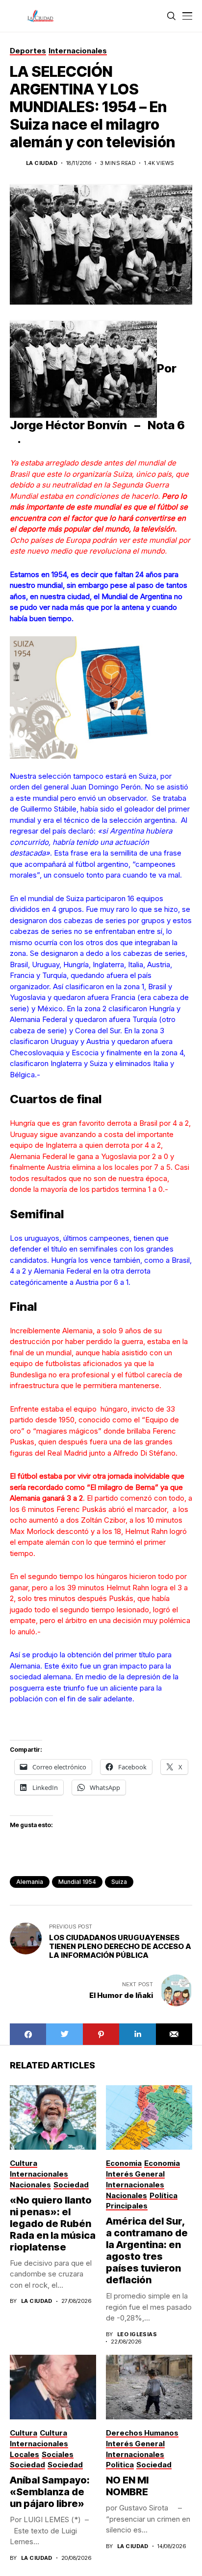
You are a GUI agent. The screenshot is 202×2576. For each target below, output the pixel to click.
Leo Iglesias (137, 2334)
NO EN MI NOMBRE (128, 2486)
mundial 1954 (77, 1882)
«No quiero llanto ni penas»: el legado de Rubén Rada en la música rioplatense (53, 2224)
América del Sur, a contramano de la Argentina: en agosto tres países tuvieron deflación (147, 2251)
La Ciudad (42, 163)
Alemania (30, 1882)
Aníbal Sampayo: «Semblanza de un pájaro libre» (50, 2492)
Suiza (119, 1882)
